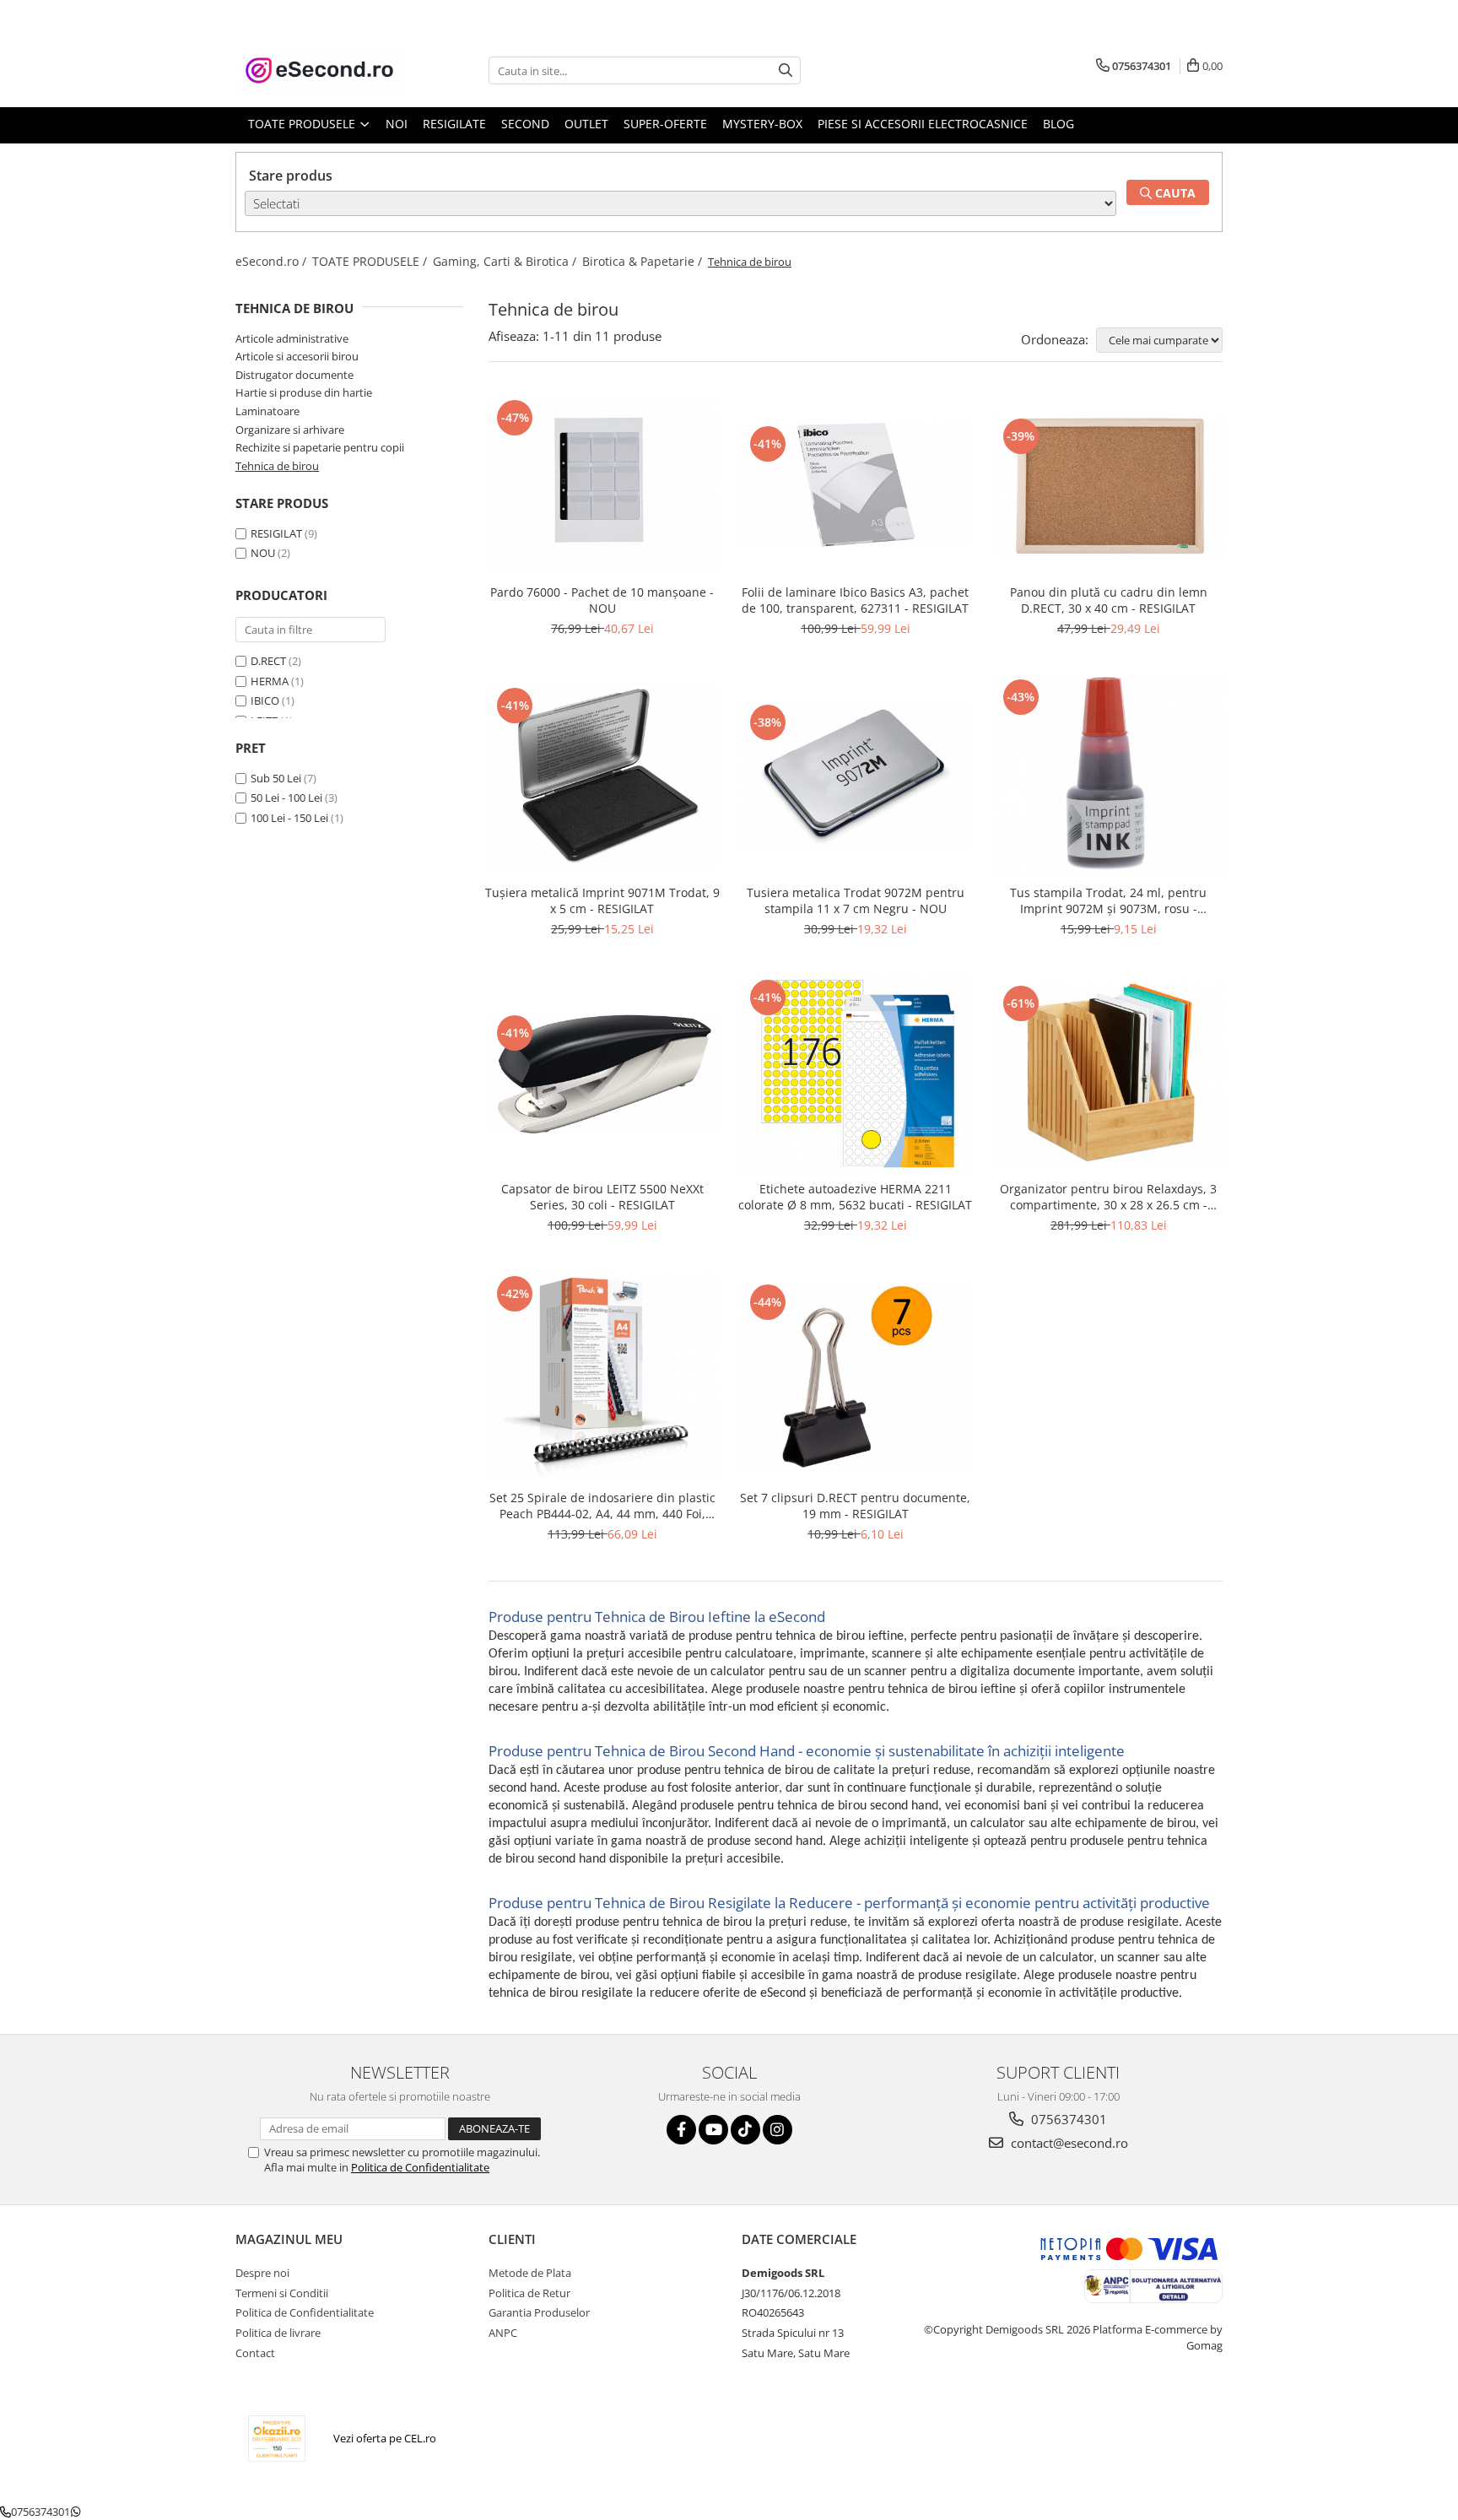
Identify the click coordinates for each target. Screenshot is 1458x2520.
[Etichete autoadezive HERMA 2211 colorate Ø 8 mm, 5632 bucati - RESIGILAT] (856, 1074)
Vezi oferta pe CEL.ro (385, 2438)
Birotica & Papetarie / (644, 261)
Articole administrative (292, 338)
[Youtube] (713, 2130)
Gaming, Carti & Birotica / (506, 261)
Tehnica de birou (277, 466)
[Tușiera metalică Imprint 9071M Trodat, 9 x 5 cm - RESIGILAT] (602, 776)
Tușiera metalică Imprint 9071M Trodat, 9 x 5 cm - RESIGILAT (602, 900)
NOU (263, 553)
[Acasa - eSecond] (320, 70)
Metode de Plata (530, 2273)
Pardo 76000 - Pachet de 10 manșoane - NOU (602, 600)
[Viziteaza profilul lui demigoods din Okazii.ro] (277, 2439)
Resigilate (454, 124)
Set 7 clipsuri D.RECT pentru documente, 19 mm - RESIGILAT (855, 1506)
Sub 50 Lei (276, 778)
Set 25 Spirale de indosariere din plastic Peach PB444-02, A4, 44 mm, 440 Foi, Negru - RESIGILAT (602, 1506)
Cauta (1174, 193)
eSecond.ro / (273, 261)
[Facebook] (681, 2130)
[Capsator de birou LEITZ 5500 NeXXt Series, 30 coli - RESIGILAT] (602, 1074)
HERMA (270, 681)
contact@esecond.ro (1068, 2143)
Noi (397, 124)
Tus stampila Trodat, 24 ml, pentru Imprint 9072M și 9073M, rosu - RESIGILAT (1108, 900)
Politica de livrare (278, 2333)
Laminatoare (267, 411)
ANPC (503, 2333)
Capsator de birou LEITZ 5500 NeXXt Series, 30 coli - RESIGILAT (602, 1197)
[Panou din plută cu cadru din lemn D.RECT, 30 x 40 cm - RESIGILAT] (1109, 486)
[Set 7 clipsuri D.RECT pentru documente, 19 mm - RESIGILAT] (856, 1376)
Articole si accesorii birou (297, 356)
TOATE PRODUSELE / (371, 261)
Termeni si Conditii (282, 2293)
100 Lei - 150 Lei (289, 818)
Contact (255, 2353)
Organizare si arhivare (290, 430)
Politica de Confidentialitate (420, 2167)
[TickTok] (745, 2130)
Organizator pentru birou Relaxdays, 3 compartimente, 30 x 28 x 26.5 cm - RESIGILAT (1108, 1197)
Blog (1058, 124)
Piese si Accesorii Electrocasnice (923, 124)
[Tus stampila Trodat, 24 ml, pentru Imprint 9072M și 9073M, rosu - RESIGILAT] (1109, 776)
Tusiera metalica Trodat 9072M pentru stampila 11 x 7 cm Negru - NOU (856, 900)
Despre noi (262, 2273)
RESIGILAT (276, 533)
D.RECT (268, 661)
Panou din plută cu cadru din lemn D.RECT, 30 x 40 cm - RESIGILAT (1109, 600)
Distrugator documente (294, 375)
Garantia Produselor (539, 2312)
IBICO (265, 700)
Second (525, 124)
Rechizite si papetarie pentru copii (320, 447)
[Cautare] (786, 70)
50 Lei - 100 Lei (286, 798)
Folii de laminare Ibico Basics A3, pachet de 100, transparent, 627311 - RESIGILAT (855, 600)
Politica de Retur (529, 2293)
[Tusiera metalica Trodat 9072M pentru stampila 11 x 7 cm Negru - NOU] (856, 776)
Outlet (586, 124)
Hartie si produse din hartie (304, 392)
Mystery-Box (762, 124)
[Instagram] (778, 2130)
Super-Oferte (665, 124)
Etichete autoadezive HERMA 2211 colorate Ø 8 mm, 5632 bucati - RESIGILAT (855, 1197)
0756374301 (1067, 2119)
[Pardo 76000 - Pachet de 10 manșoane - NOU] (602, 486)
